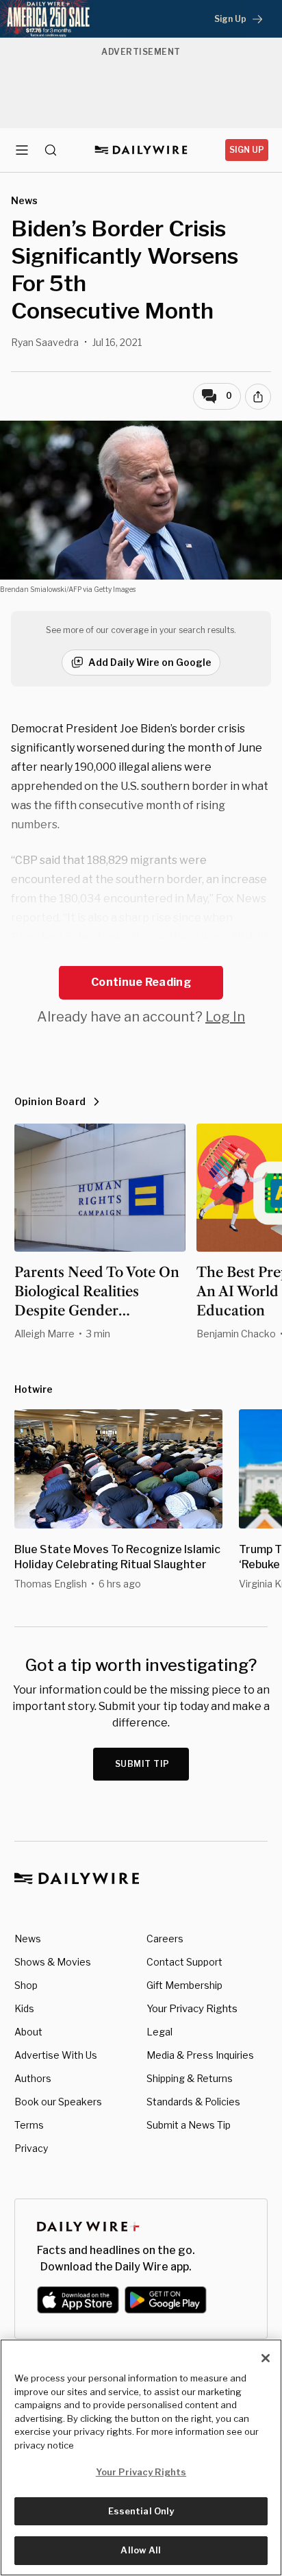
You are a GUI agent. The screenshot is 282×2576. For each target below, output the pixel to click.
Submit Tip (142, 1764)
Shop (26, 1985)
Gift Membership (184, 1985)
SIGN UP (247, 150)
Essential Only (141, 2511)
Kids (24, 2008)
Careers (165, 1939)
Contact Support (184, 1962)
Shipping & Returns (190, 2078)
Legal (159, 2032)
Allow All (141, 2550)
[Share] (258, 397)
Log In (225, 1017)
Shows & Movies (53, 1962)
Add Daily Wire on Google (150, 662)
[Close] (266, 2358)
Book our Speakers (58, 2102)
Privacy (31, 2148)
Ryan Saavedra (45, 342)
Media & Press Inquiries (200, 2055)
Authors (33, 2078)
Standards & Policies (193, 2102)
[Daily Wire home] (141, 150)
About (28, 2032)
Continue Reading (141, 982)
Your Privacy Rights (192, 2009)
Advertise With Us (56, 2055)
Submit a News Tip (189, 2125)
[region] (141, 2457)
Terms (29, 2125)
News (28, 1939)
